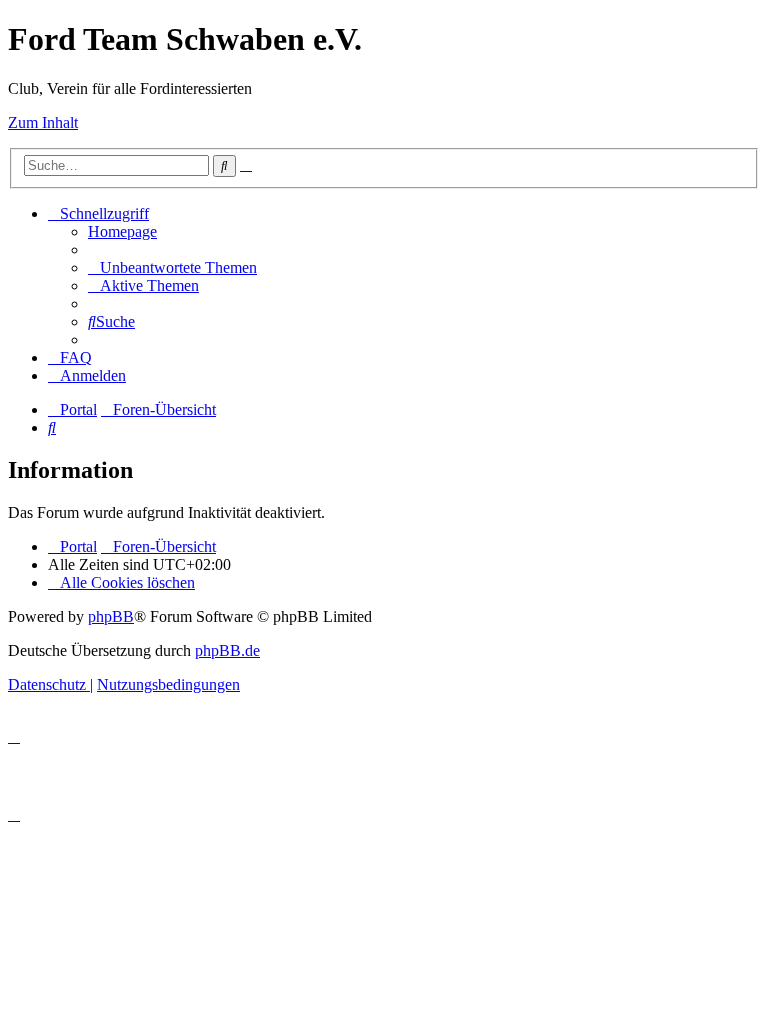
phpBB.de (227, 650)
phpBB (111, 616)
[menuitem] (122, 231)
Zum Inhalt (43, 122)
